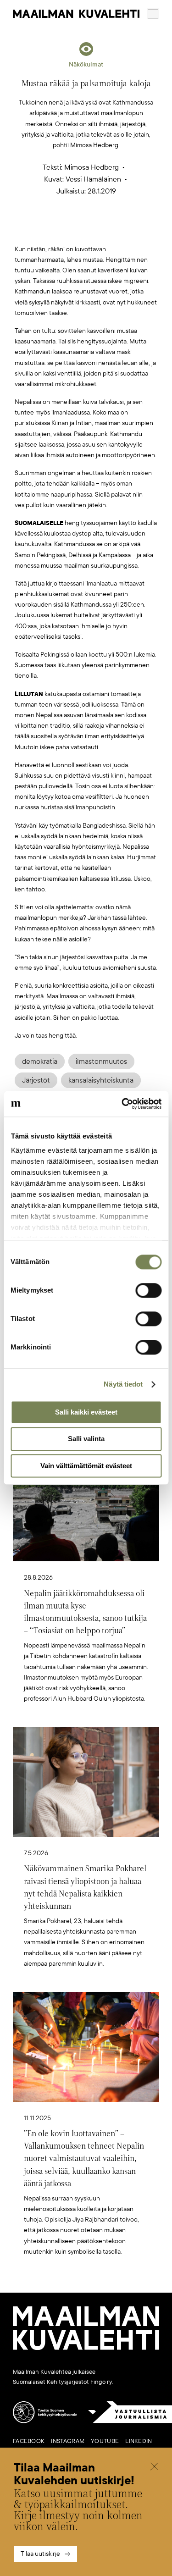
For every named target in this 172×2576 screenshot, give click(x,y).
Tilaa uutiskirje (40, 2554)
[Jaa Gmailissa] (72, 229)
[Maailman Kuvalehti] (86, 2348)
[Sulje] (154, 2468)
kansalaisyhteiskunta (101, 1080)
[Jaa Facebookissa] (100, 229)
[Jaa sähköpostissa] (129, 229)
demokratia (40, 1061)
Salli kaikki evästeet (86, 1412)
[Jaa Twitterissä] (43, 229)
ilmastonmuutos (101, 1061)
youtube (105, 2441)
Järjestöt (36, 1080)
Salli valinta (86, 1439)
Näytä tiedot (123, 1384)
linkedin (139, 2441)
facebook (29, 2441)
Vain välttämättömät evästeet (86, 1466)
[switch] (148, 1290)
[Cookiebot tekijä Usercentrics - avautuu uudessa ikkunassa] (122, 1104)
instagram (68, 2441)
